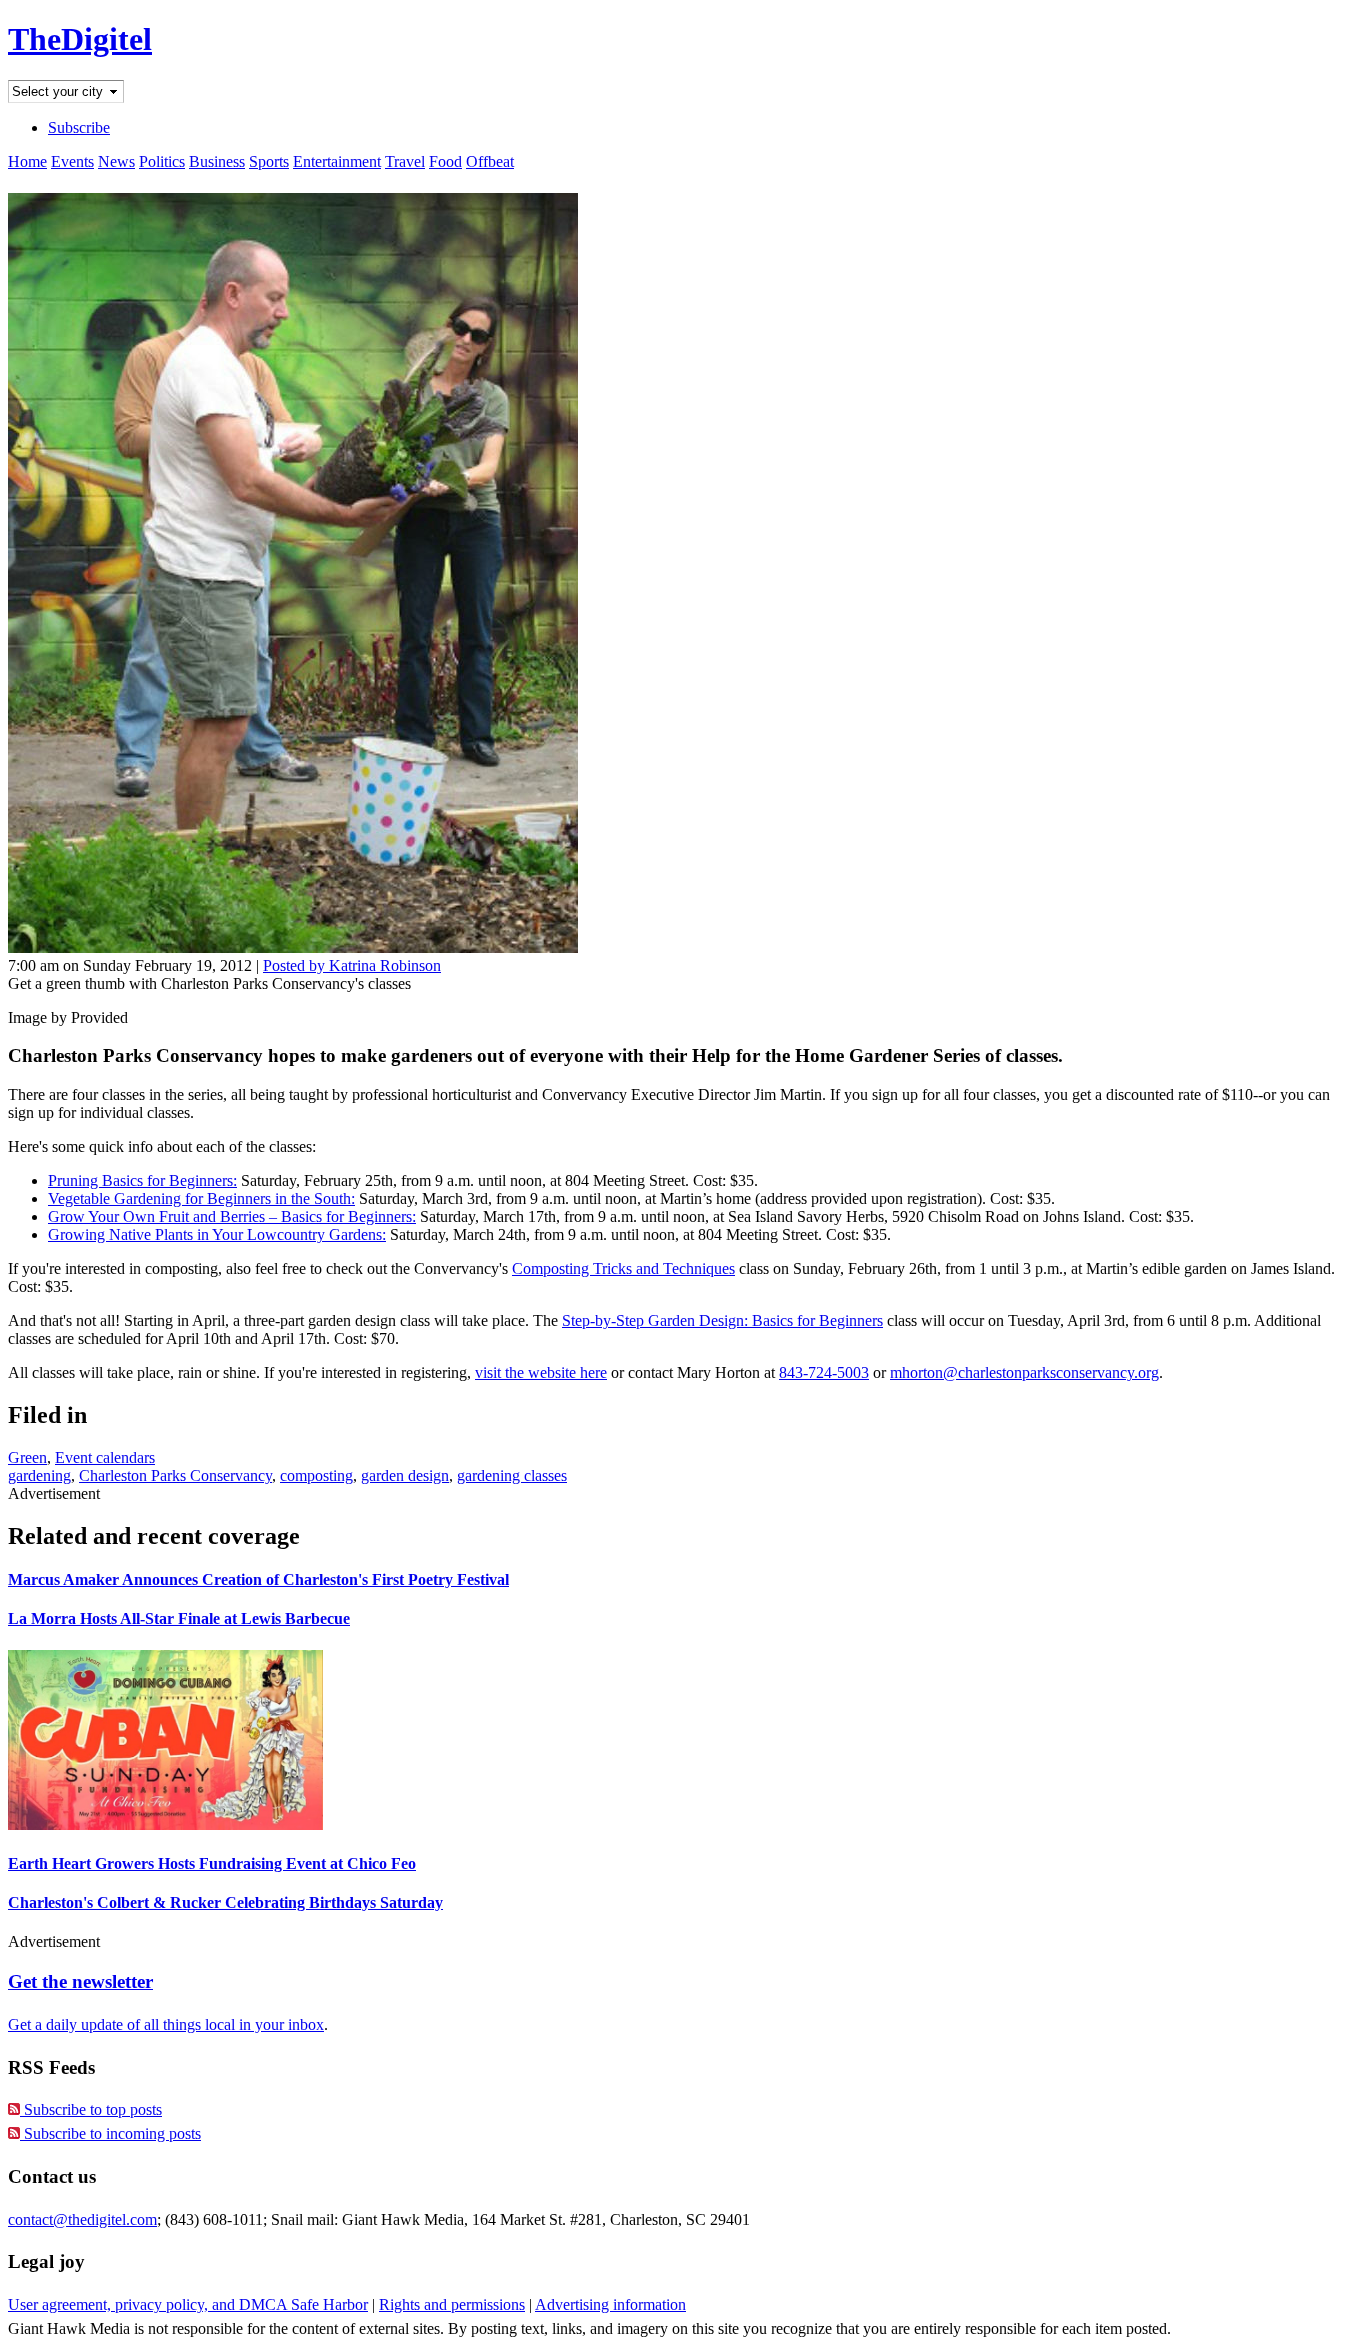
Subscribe (79, 127)
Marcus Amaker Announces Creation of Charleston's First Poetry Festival (258, 1579)
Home (27, 161)
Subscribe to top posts (91, 2109)
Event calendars (105, 1457)
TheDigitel (80, 39)
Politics (162, 161)
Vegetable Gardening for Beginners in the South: (201, 1198)
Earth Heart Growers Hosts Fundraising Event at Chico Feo (212, 1863)
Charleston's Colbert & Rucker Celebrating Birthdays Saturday (225, 1902)
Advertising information (610, 2304)
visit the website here (541, 1372)
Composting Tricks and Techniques (623, 1268)
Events (72, 161)
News (116, 161)
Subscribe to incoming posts (110, 2133)
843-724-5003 (824, 1372)
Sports (269, 161)
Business (217, 161)
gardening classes (512, 1475)
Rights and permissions (452, 2304)
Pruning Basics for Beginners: (142, 1180)
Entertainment (337, 161)
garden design (405, 1475)
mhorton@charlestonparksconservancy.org (1024, 1372)
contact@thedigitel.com (82, 2219)
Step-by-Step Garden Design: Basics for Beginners (722, 1320)
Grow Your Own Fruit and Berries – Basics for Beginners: (232, 1216)
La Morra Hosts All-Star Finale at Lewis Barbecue (179, 1618)
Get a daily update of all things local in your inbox (166, 2024)
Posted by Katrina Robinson (352, 965)
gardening (39, 1475)
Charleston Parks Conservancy (175, 1475)
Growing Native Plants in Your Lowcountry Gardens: (217, 1234)
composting (316, 1475)
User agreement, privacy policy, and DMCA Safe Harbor (188, 2304)
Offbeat (490, 161)
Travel (405, 161)
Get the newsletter (80, 1981)
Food (445, 161)
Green (27, 1457)
